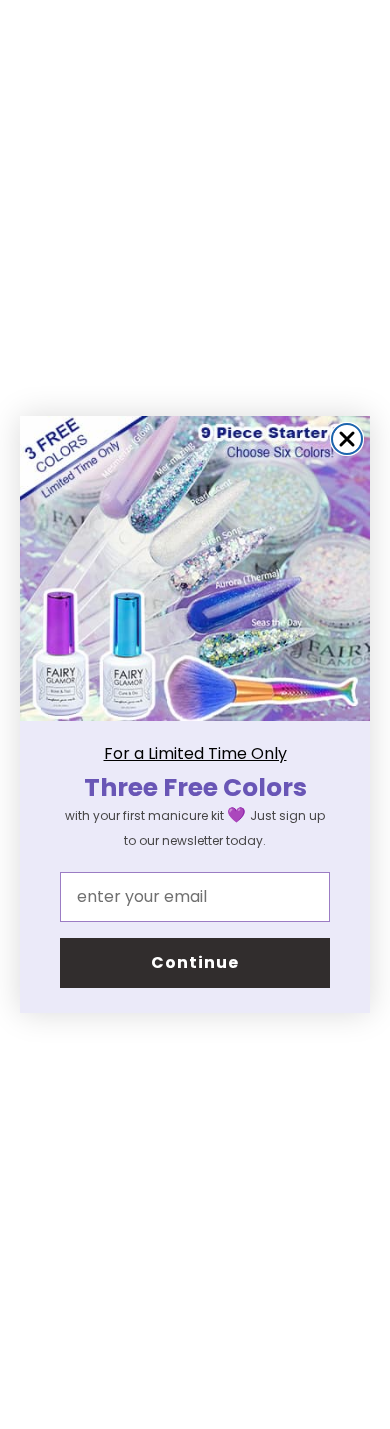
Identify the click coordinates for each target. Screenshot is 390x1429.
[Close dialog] (347, 439)
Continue (195, 962)
